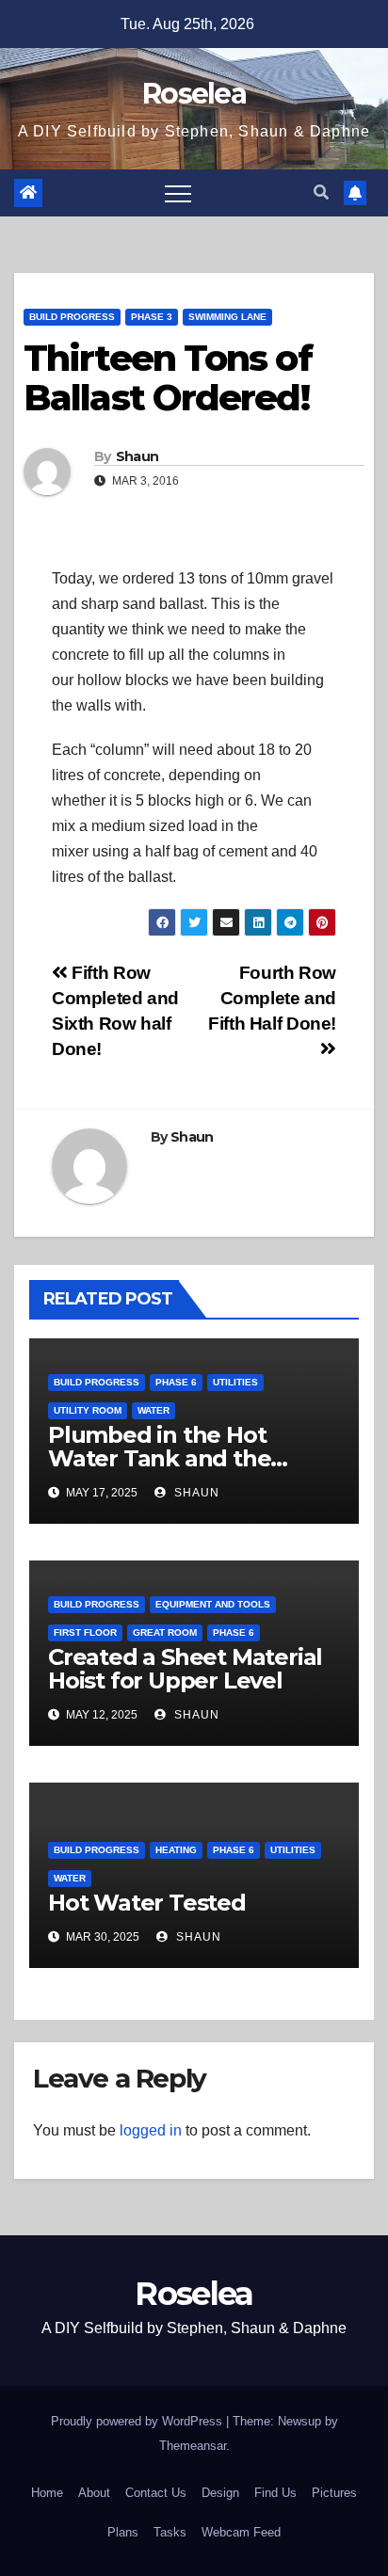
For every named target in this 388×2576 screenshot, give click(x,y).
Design (220, 2493)
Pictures (334, 2493)
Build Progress (72, 317)
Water (154, 1410)
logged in (151, 2130)
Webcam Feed (241, 2532)
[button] (321, 192)
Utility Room (88, 1410)
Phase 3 (152, 317)
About (94, 2493)
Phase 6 (176, 1382)
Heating (176, 1850)
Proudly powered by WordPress (138, 2421)
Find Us (275, 2493)
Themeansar (193, 2446)
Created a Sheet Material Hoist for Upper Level (185, 1669)
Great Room (165, 1632)
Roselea (194, 94)
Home (47, 2493)
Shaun (137, 456)
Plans (123, 2532)
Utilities (235, 1382)
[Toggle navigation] (178, 193)
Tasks (170, 2532)
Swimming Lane (227, 317)
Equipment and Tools (213, 1604)
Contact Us (156, 2493)
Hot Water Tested (147, 1903)
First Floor (85, 1632)
